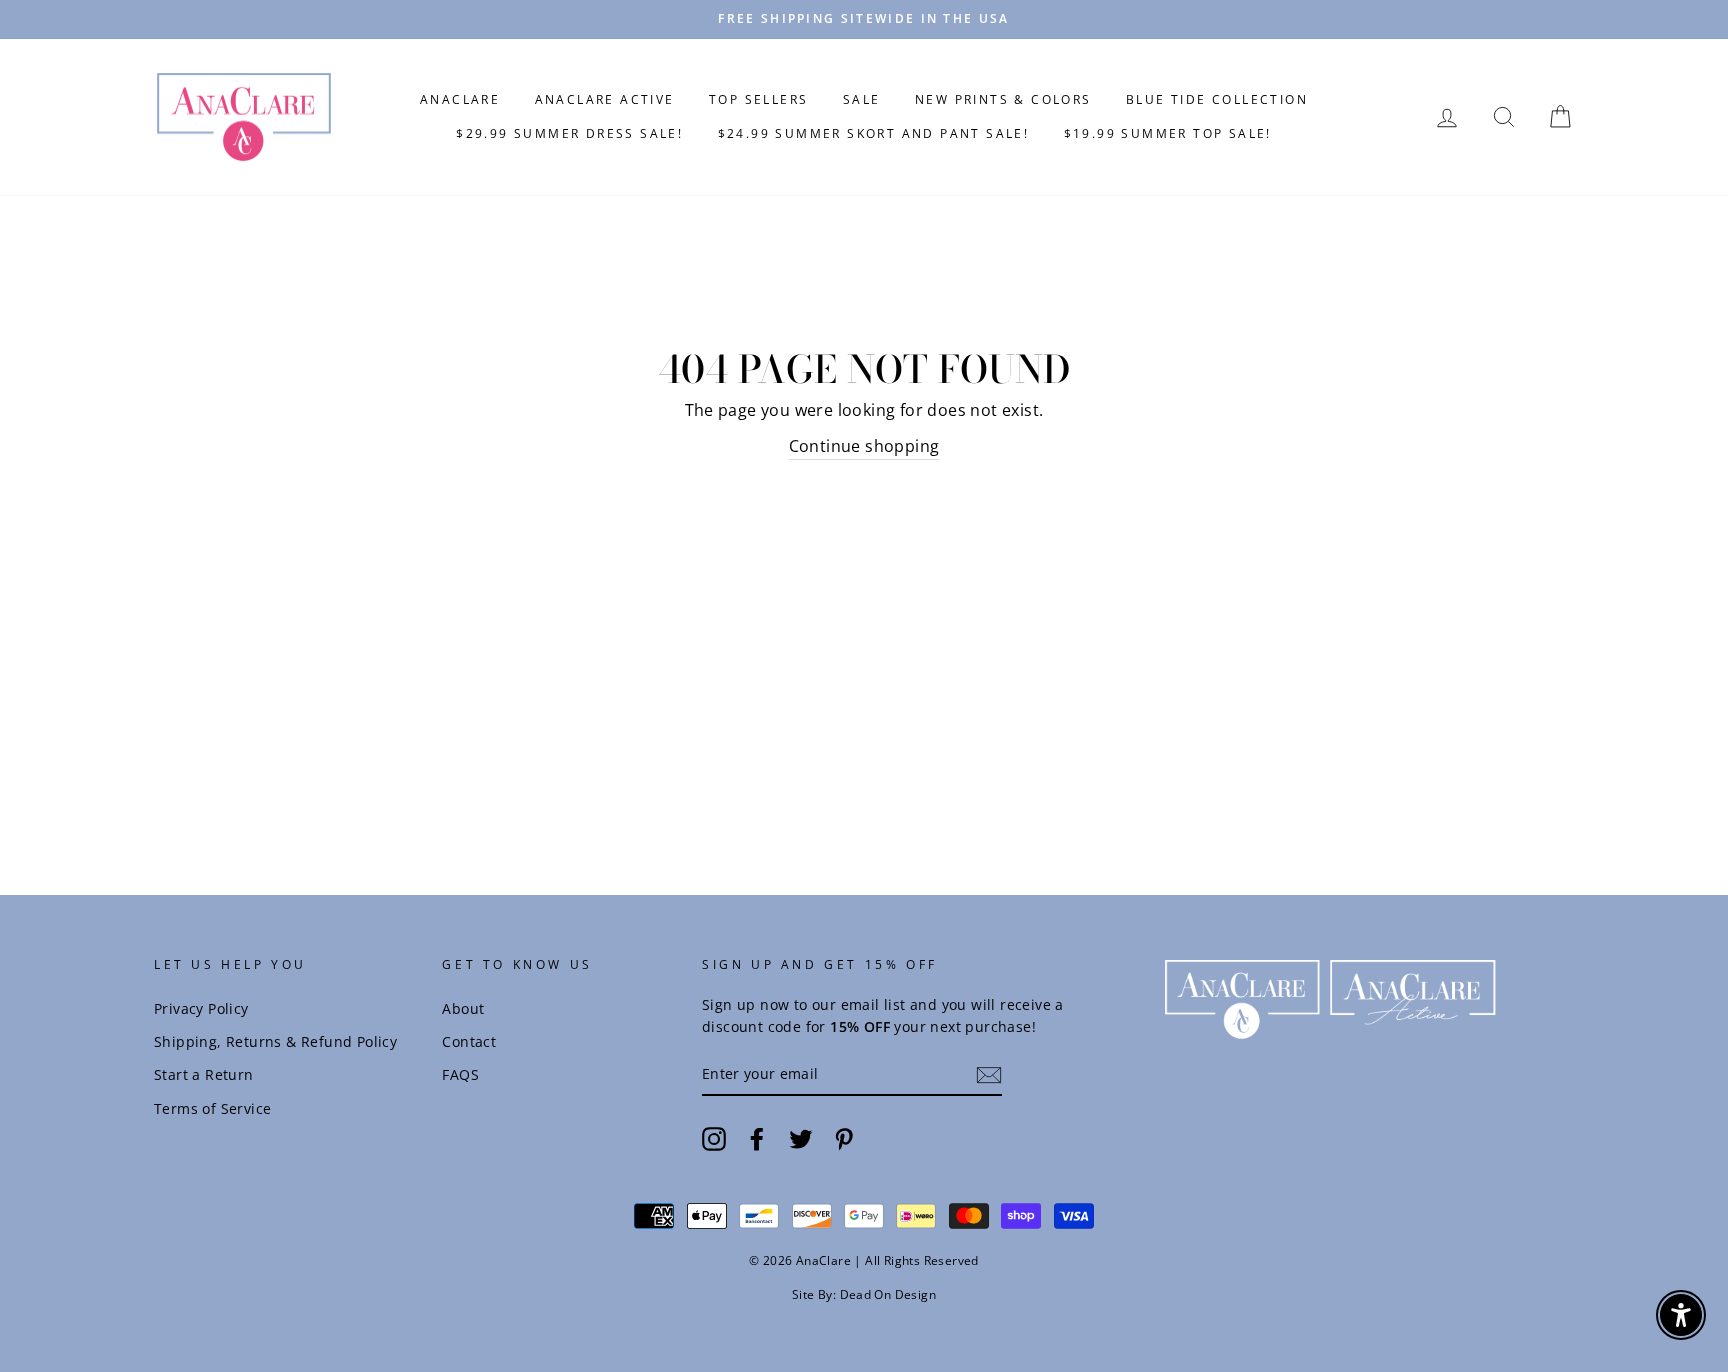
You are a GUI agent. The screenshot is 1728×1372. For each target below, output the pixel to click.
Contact (469, 1041)
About (463, 1008)
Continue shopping (864, 446)
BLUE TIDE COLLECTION (1217, 99)
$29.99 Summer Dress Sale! (569, 133)
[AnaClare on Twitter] (801, 1138)
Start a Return (204, 1074)
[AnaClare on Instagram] (714, 1138)
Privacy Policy (201, 1008)
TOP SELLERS (758, 99)
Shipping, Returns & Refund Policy (275, 1041)
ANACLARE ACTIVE (605, 99)
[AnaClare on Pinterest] (844, 1138)
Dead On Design (888, 1294)
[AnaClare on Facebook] (757, 1138)
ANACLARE (460, 99)
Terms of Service (212, 1108)
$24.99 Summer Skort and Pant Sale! (874, 133)
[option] (864, 19)
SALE (862, 99)
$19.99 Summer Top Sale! (1168, 133)
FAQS (460, 1074)
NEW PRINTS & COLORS (1003, 99)
